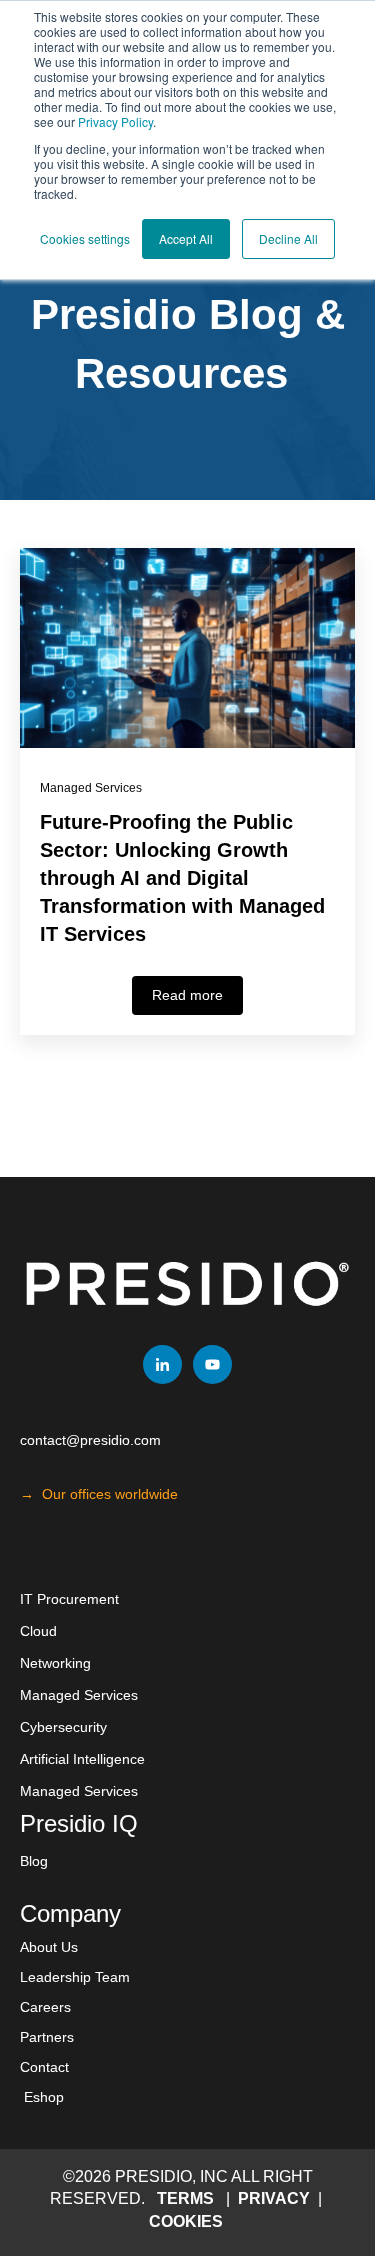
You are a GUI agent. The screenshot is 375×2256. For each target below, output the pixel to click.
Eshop (44, 2097)
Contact (44, 2067)
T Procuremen (69, 1599)
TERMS (185, 2198)
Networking (55, 1663)
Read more (187, 995)
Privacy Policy (115, 121)
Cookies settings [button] (85, 238)
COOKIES (186, 2221)
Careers (45, 2007)
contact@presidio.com (90, 1440)
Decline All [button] (288, 238)
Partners (47, 2037)
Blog (34, 1861)
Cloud (38, 1631)
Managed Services (91, 788)
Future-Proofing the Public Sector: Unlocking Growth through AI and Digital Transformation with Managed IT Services (182, 878)
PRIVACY (276, 2198)
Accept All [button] (186, 238)
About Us (49, 1947)
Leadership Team (75, 1977)
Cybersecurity (63, 1727)
